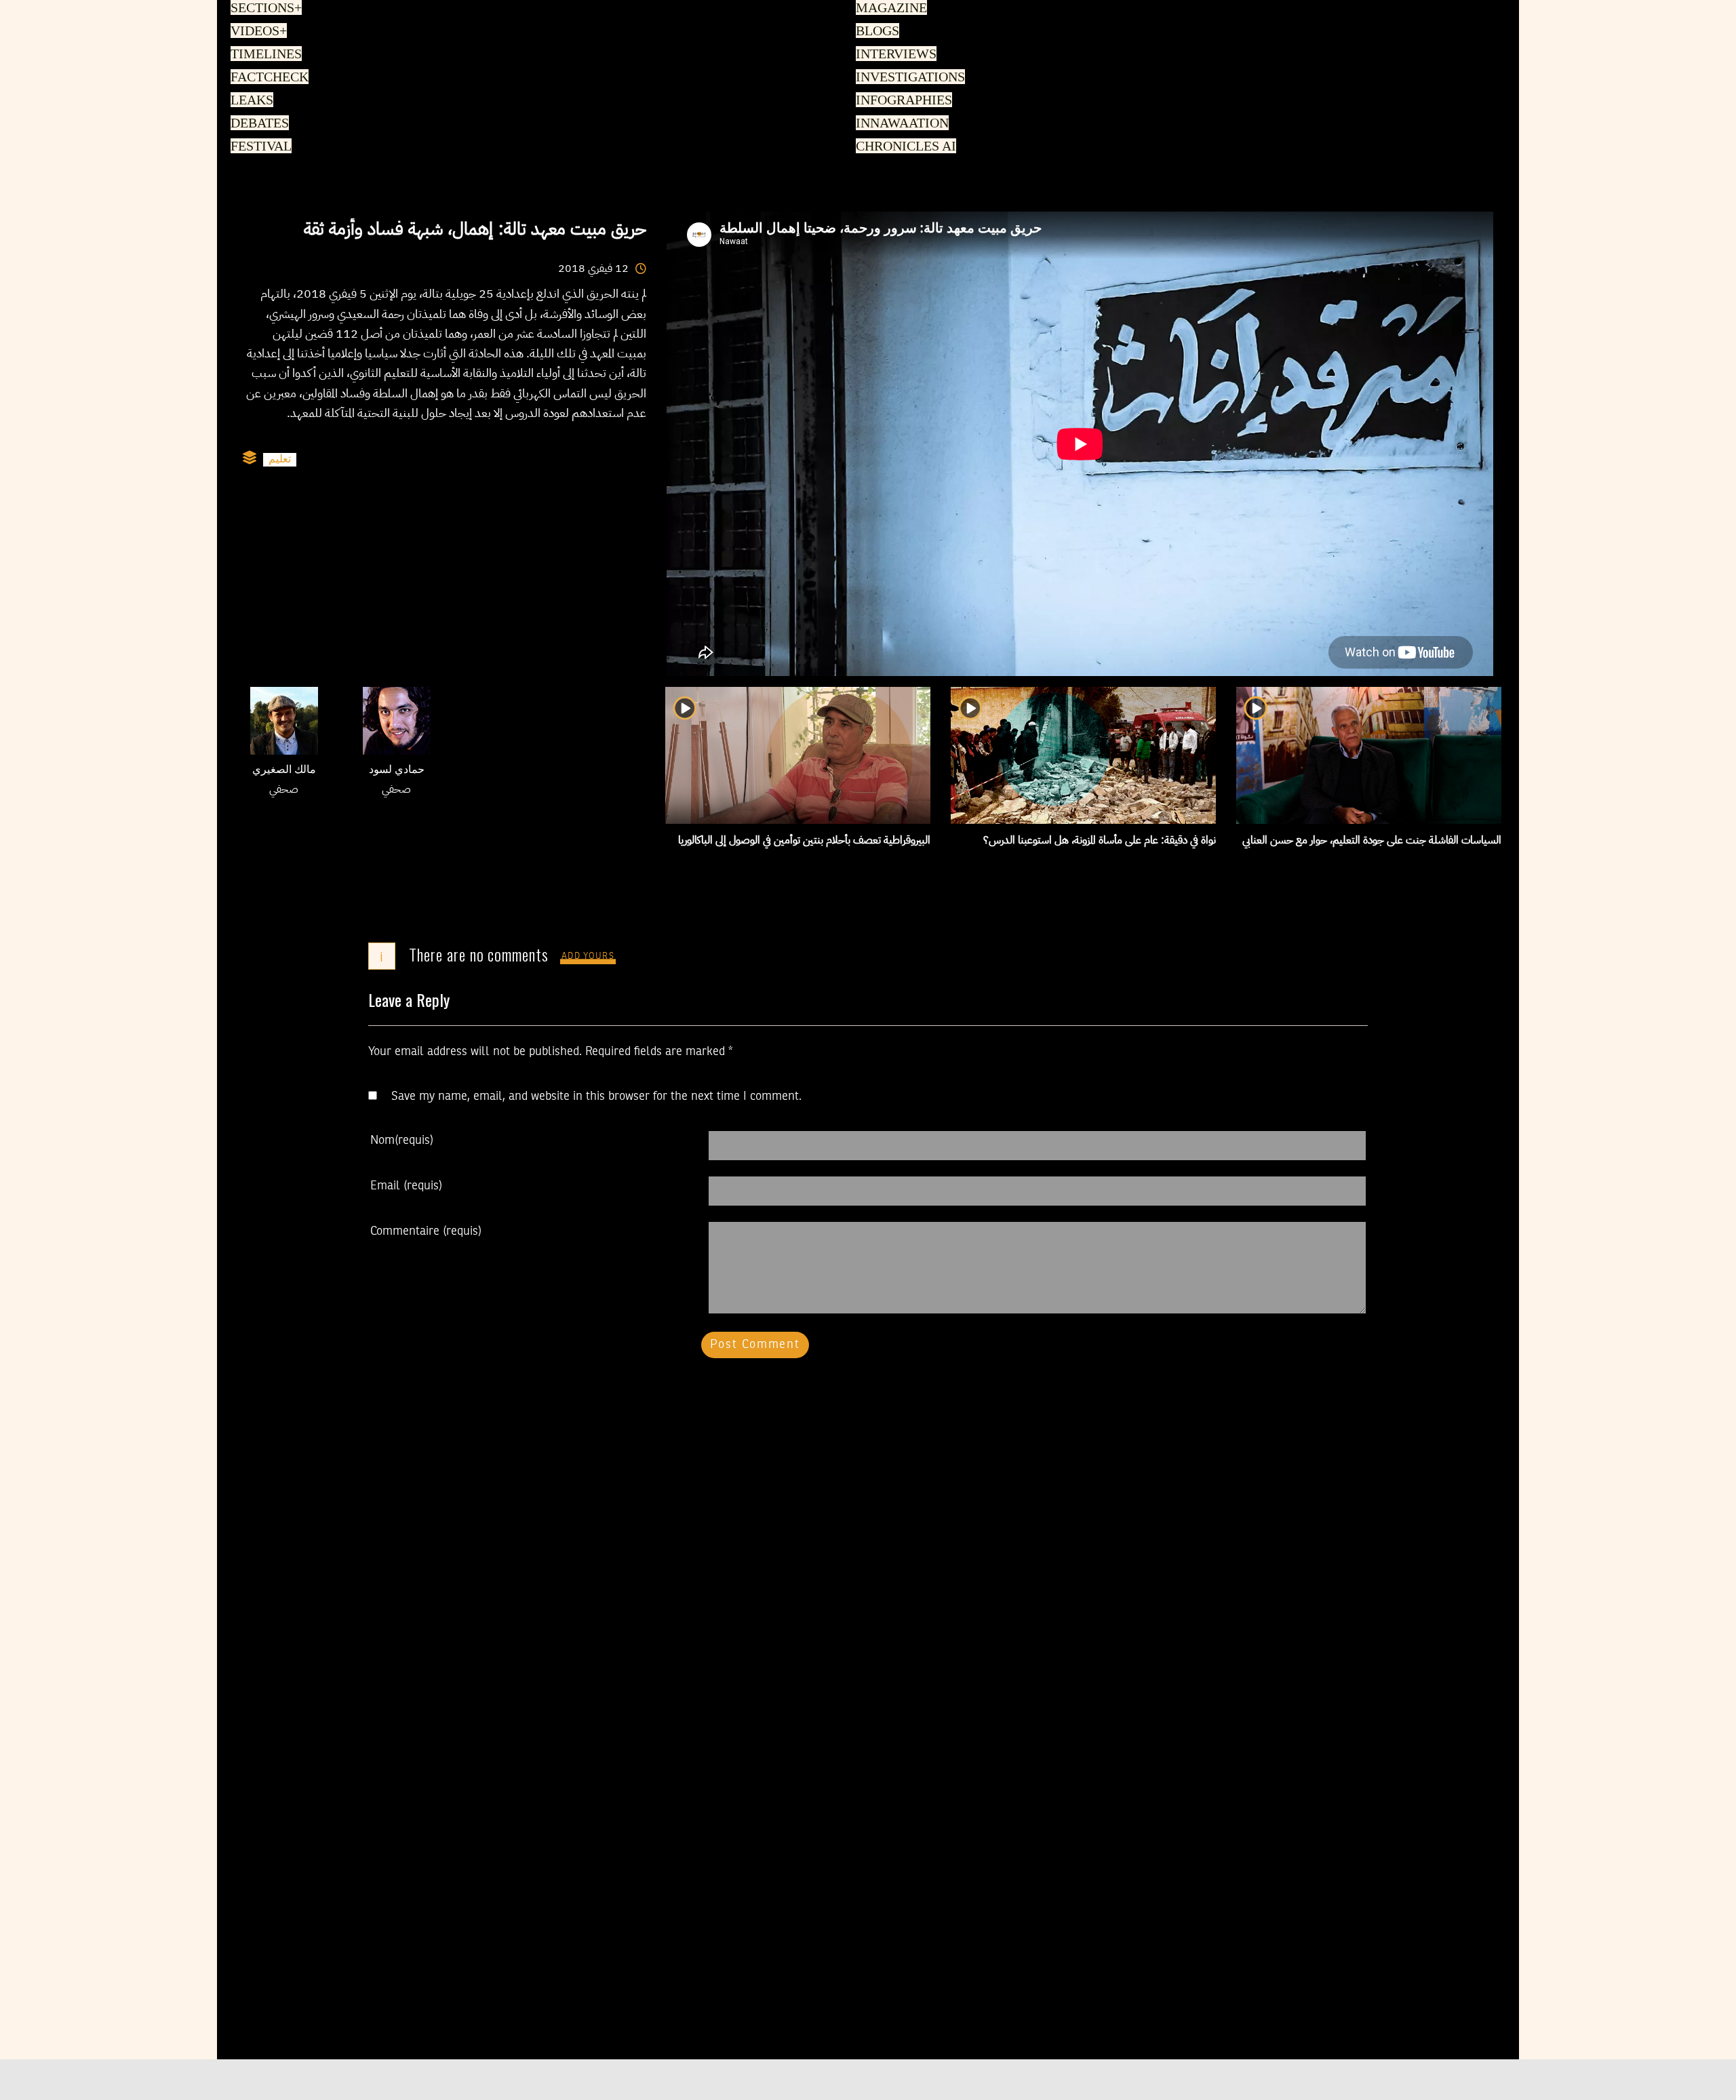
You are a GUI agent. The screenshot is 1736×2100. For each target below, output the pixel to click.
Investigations (907, 78)
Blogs (876, 32)
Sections (264, 9)
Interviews (895, 55)
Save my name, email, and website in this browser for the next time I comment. (596, 1096)
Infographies (903, 101)
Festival (259, 147)
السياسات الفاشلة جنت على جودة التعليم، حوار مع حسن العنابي (1372, 840)
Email (406, 1186)
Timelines (263, 55)
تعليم (280, 460)
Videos (257, 32)
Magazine (889, 9)
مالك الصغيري (284, 770)
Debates (257, 124)
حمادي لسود (397, 770)
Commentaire (426, 1231)
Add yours (588, 956)
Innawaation (900, 124)
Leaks (250, 101)
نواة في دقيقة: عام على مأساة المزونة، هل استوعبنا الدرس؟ (1100, 840)
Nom (402, 1141)
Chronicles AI (904, 147)
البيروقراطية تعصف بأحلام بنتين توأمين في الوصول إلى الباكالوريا (804, 840)
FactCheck (267, 78)
